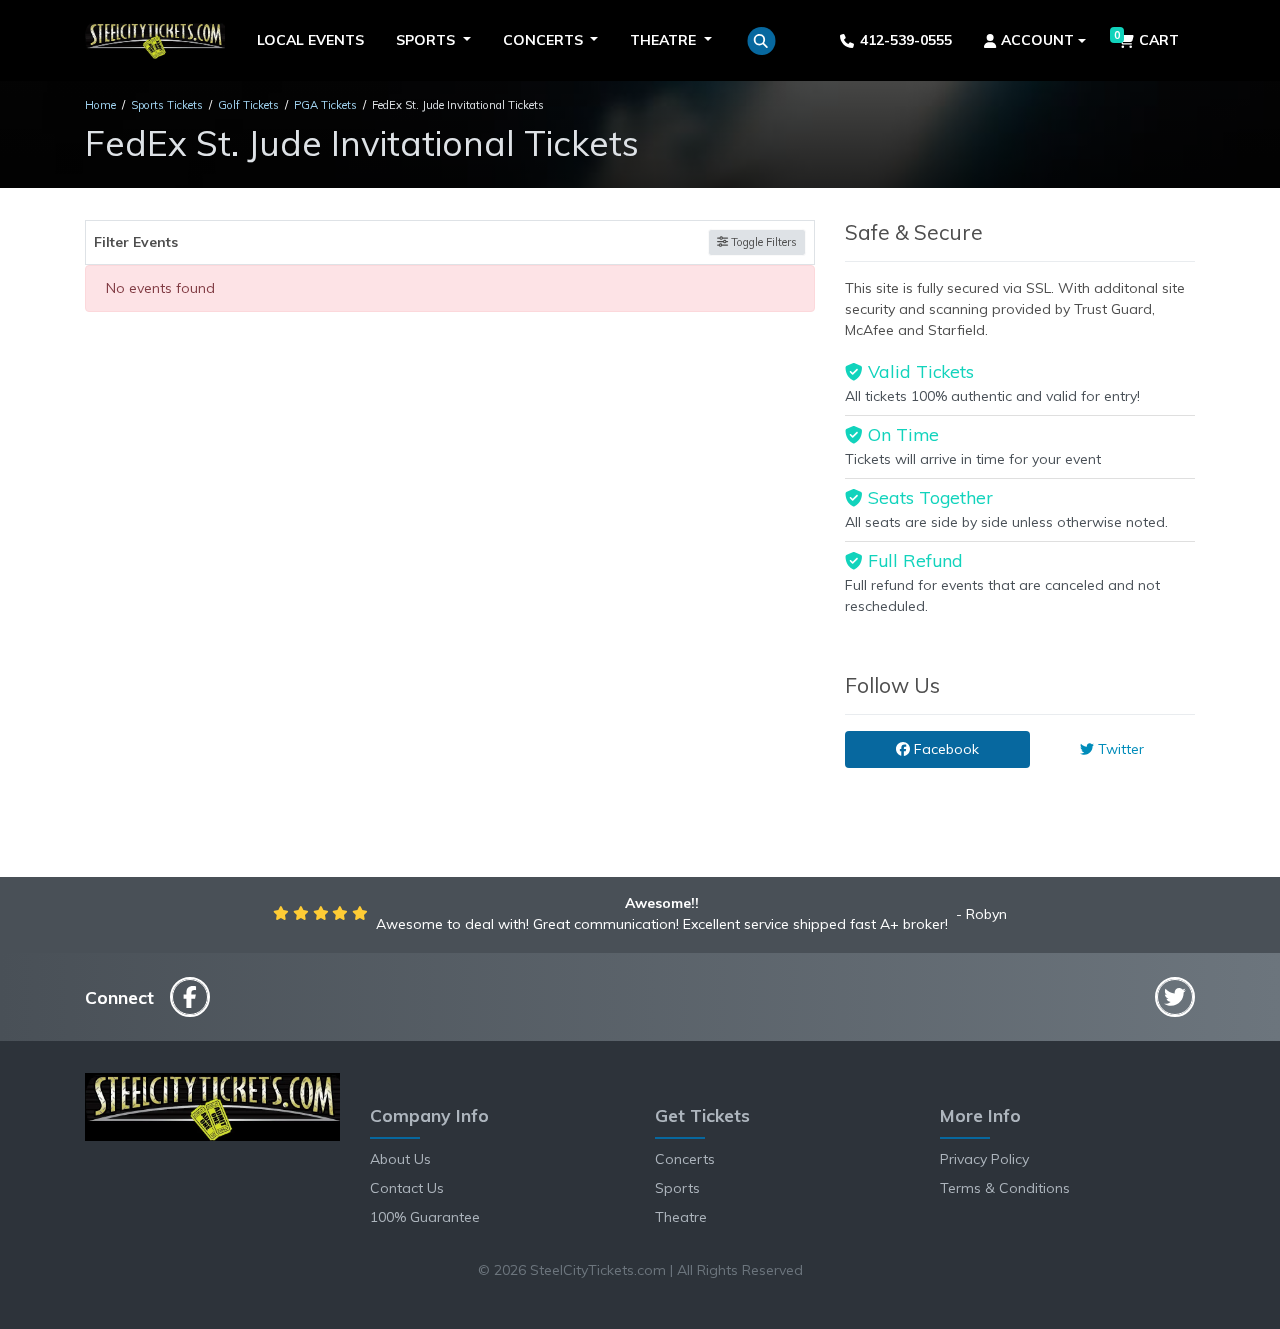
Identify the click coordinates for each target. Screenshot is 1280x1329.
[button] (761, 41)
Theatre (681, 1217)
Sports (677, 1188)
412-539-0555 (906, 40)
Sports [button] (427, 40)
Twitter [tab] (1119, 749)
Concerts (685, 1159)
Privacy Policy (984, 1159)
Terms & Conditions (1005, 1188)
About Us (400, 1159)
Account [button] (1037, 40)
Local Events (310, 40)
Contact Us (407, 1188)
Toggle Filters (762, 242)
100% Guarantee (425, 1217)
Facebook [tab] (944, 749)
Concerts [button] (545, 40)
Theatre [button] (665, 40)
